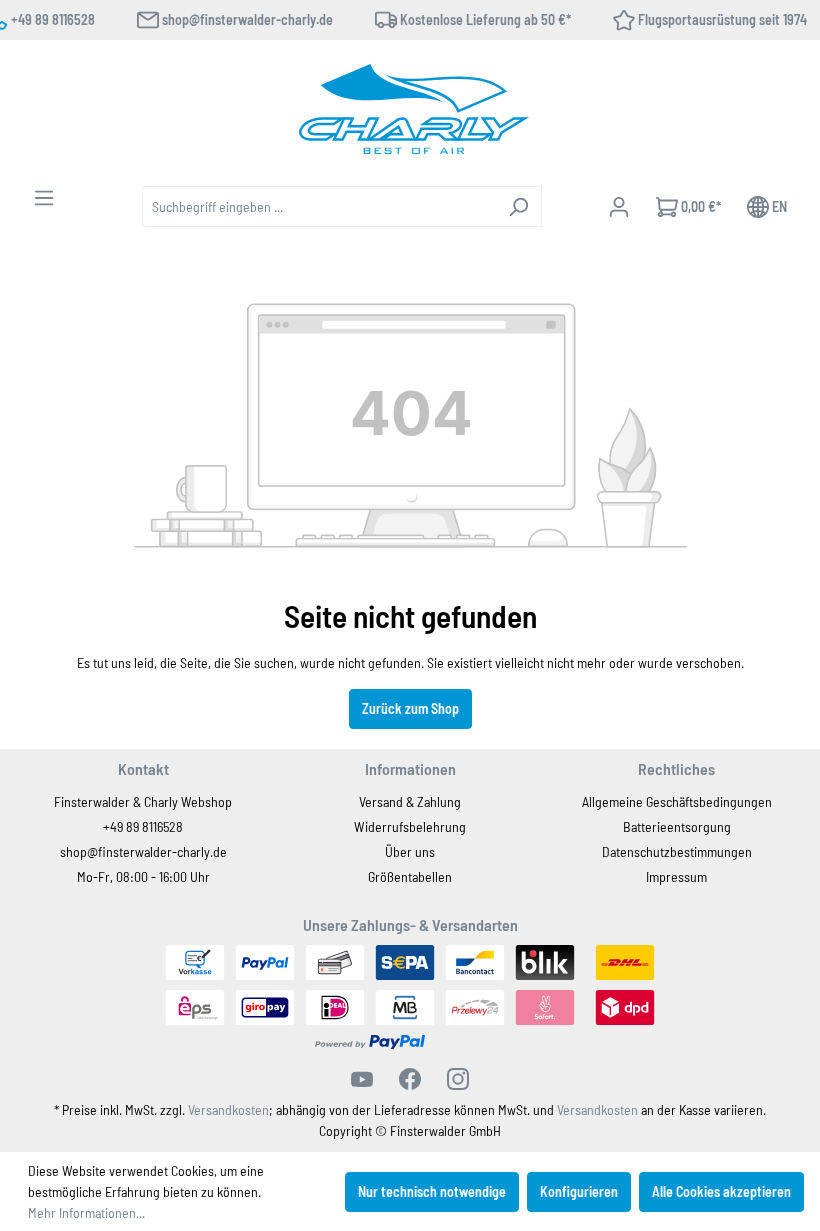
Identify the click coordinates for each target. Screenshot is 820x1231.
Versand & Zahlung (410, 801)
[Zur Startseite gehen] (414, 109)
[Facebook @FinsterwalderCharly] (410, 1079)
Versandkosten (228, 1109)
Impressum (676, 876)
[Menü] (44, 198)
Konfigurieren (579, 1191)
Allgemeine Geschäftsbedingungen (677, 801)
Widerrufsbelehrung (410, 826)
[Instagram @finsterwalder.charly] (458, 1079)
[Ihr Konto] (619, 207)
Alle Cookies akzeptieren (721, 1191)
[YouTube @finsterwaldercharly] (362, 1079)
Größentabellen (410, 876)
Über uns (410, 851)
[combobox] (319, 206)
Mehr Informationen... (86, 1212)
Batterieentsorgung (677, 826)
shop (73, 851)
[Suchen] (518, 206)
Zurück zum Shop (410, 708)
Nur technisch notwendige (432, 1191)
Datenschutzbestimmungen (677, 851)
